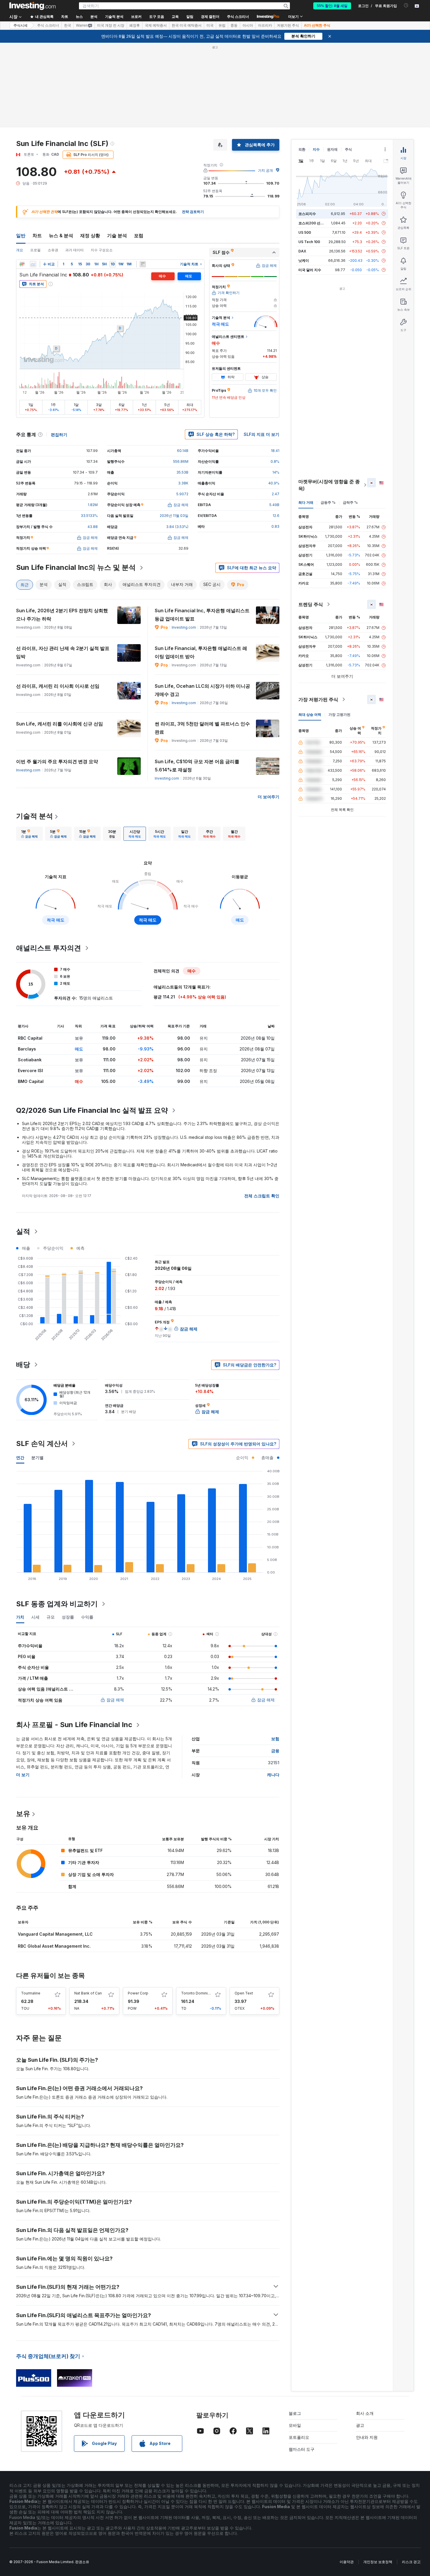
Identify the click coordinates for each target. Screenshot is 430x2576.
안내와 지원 (367, 2437)
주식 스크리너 (238, 17)
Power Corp (138, 1993)
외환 (302, 149)
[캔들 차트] (22, 264)
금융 (275, 1751)
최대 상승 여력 (310, 714)
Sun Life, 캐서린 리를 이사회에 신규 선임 (60, 724)
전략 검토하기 (193, 212)
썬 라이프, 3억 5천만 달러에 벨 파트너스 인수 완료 (202, 728)
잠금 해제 (115, 1700)
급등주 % (328, 502)
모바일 (295, 2425)
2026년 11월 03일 (174, 516)
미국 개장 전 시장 (111, 25)
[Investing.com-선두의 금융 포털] (32, 6)
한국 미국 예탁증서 (187, 25)
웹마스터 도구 (302, 2449)
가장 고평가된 (339, 714)
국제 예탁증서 (156, 25)
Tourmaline (31, 1993)
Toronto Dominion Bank (201, 1993)
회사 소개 (365, 2413)
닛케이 (304, 260)
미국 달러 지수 (310, 270)
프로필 (35, 250)
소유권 (53, 250)
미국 (210, 25)
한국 (68, 25)
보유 (23, 1814)
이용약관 (347, 2562)
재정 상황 (90, 235)
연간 (20, 1458)
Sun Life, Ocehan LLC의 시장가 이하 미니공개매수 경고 (202, 690)
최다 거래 (306, 502)
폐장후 (135, 25)
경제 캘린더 (210, 17)
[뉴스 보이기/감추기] (143, 264)
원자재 (332, 149)
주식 (348, 149)
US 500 (305, 232)
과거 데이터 (74, 250)
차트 (37, 235)
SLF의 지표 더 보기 (262, 434)
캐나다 (273, 1775)
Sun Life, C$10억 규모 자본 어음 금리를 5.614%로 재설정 (197, 766)
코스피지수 (307, 214)
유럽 (222, 25)
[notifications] (406, 5)
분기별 (37, 1458)
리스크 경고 (411, 2562)
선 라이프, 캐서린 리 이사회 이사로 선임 (58, 686)
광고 (360, 2425)
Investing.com (184, 627)
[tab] (29, 834)
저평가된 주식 (288, 25)
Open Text (244, 1993)
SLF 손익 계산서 (42, 1443)
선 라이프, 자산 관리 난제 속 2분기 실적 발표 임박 (63, 652)
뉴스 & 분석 (61, 235)
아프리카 (265, 25)
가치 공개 (265, 170)
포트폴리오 (299, 2437)
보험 (275, 1739)
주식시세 (20, 25)
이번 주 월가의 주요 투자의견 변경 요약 (57, 761)
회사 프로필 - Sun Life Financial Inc (74, 1725)
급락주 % (350, 502)
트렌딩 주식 (311, 604)
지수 (316, 149)
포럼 (139, 235)
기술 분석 (117, 235)
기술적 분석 (35, 816)
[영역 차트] (33, 264)
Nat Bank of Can (88, 1993)
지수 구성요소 (102, 250)
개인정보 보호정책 (378, 2562)
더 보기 (23, 1775)
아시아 (248, 25)
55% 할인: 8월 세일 (332, 6)
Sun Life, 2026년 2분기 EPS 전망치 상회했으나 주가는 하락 (62, 615)
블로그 (295, 2413)
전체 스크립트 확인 (262, 1196)
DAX (302, 251)
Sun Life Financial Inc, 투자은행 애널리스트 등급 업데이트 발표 (202, 615)
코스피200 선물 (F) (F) (317, 223)
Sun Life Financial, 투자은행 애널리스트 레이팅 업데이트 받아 (201, 652)
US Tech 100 (309, 242)
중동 (234, 25)
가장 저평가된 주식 (318, 699)
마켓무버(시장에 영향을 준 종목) (329, 485)
